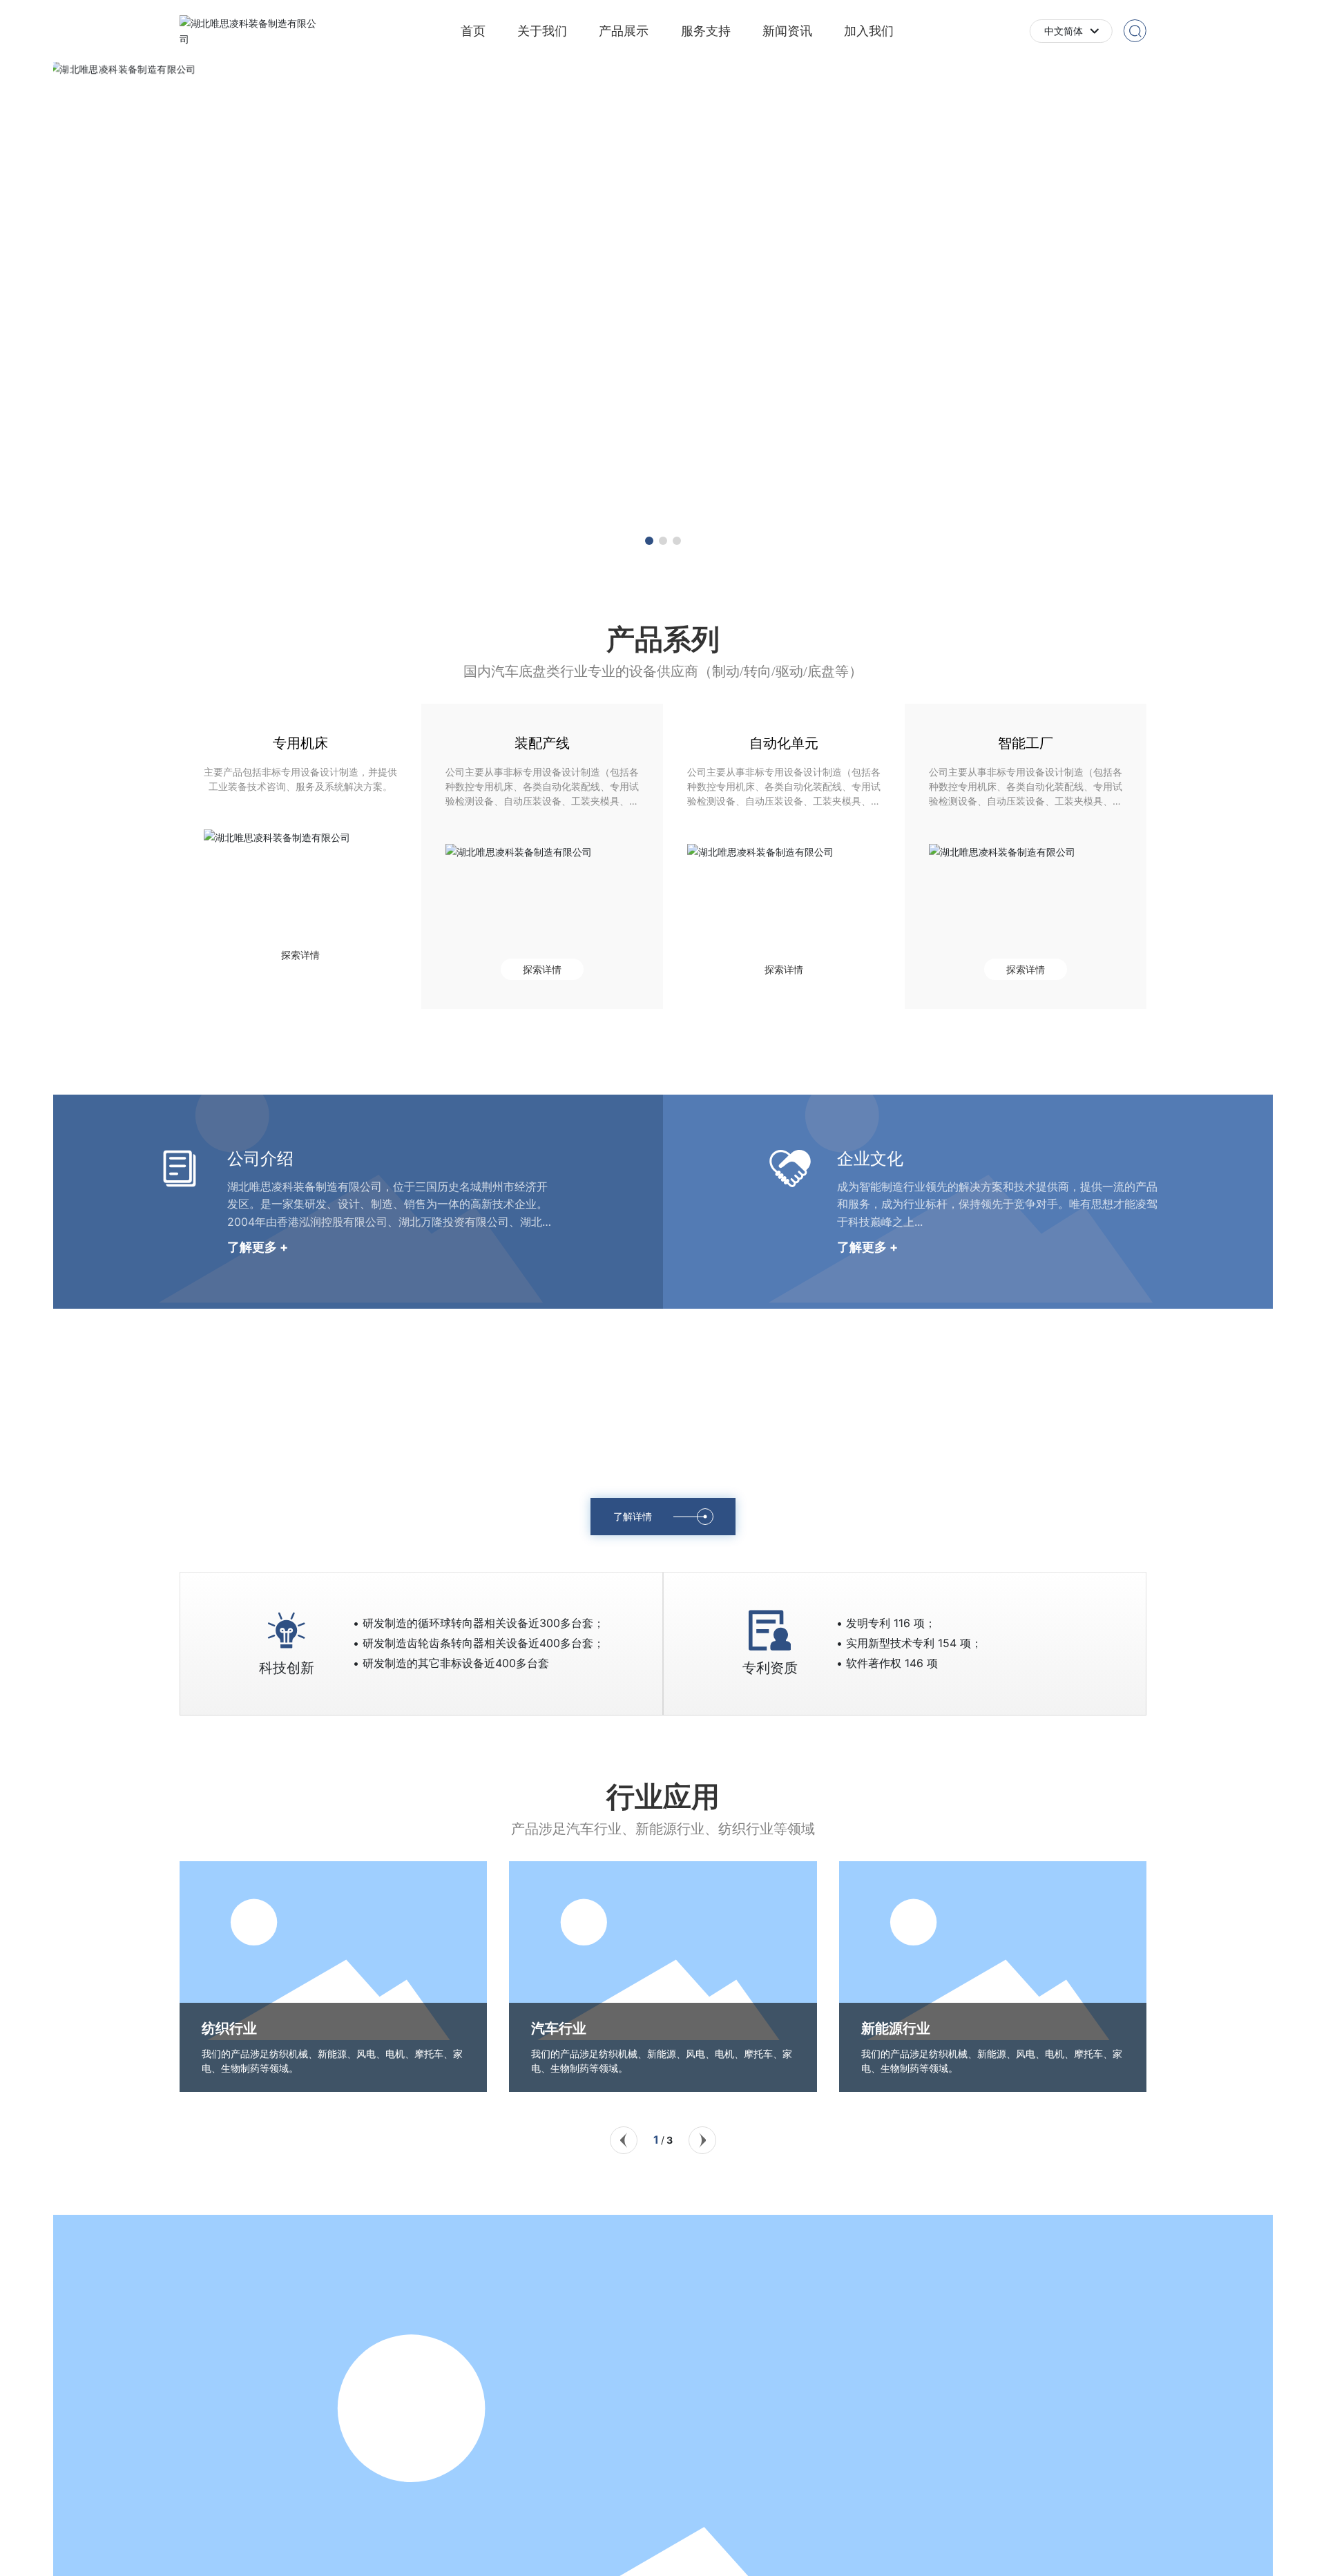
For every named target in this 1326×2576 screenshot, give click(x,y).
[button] (649, 541)
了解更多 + (258, 1247)
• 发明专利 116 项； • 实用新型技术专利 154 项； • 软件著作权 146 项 (909, 1643)
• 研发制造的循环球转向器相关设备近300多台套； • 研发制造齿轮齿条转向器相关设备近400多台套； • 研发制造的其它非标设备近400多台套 (479, 1643)
